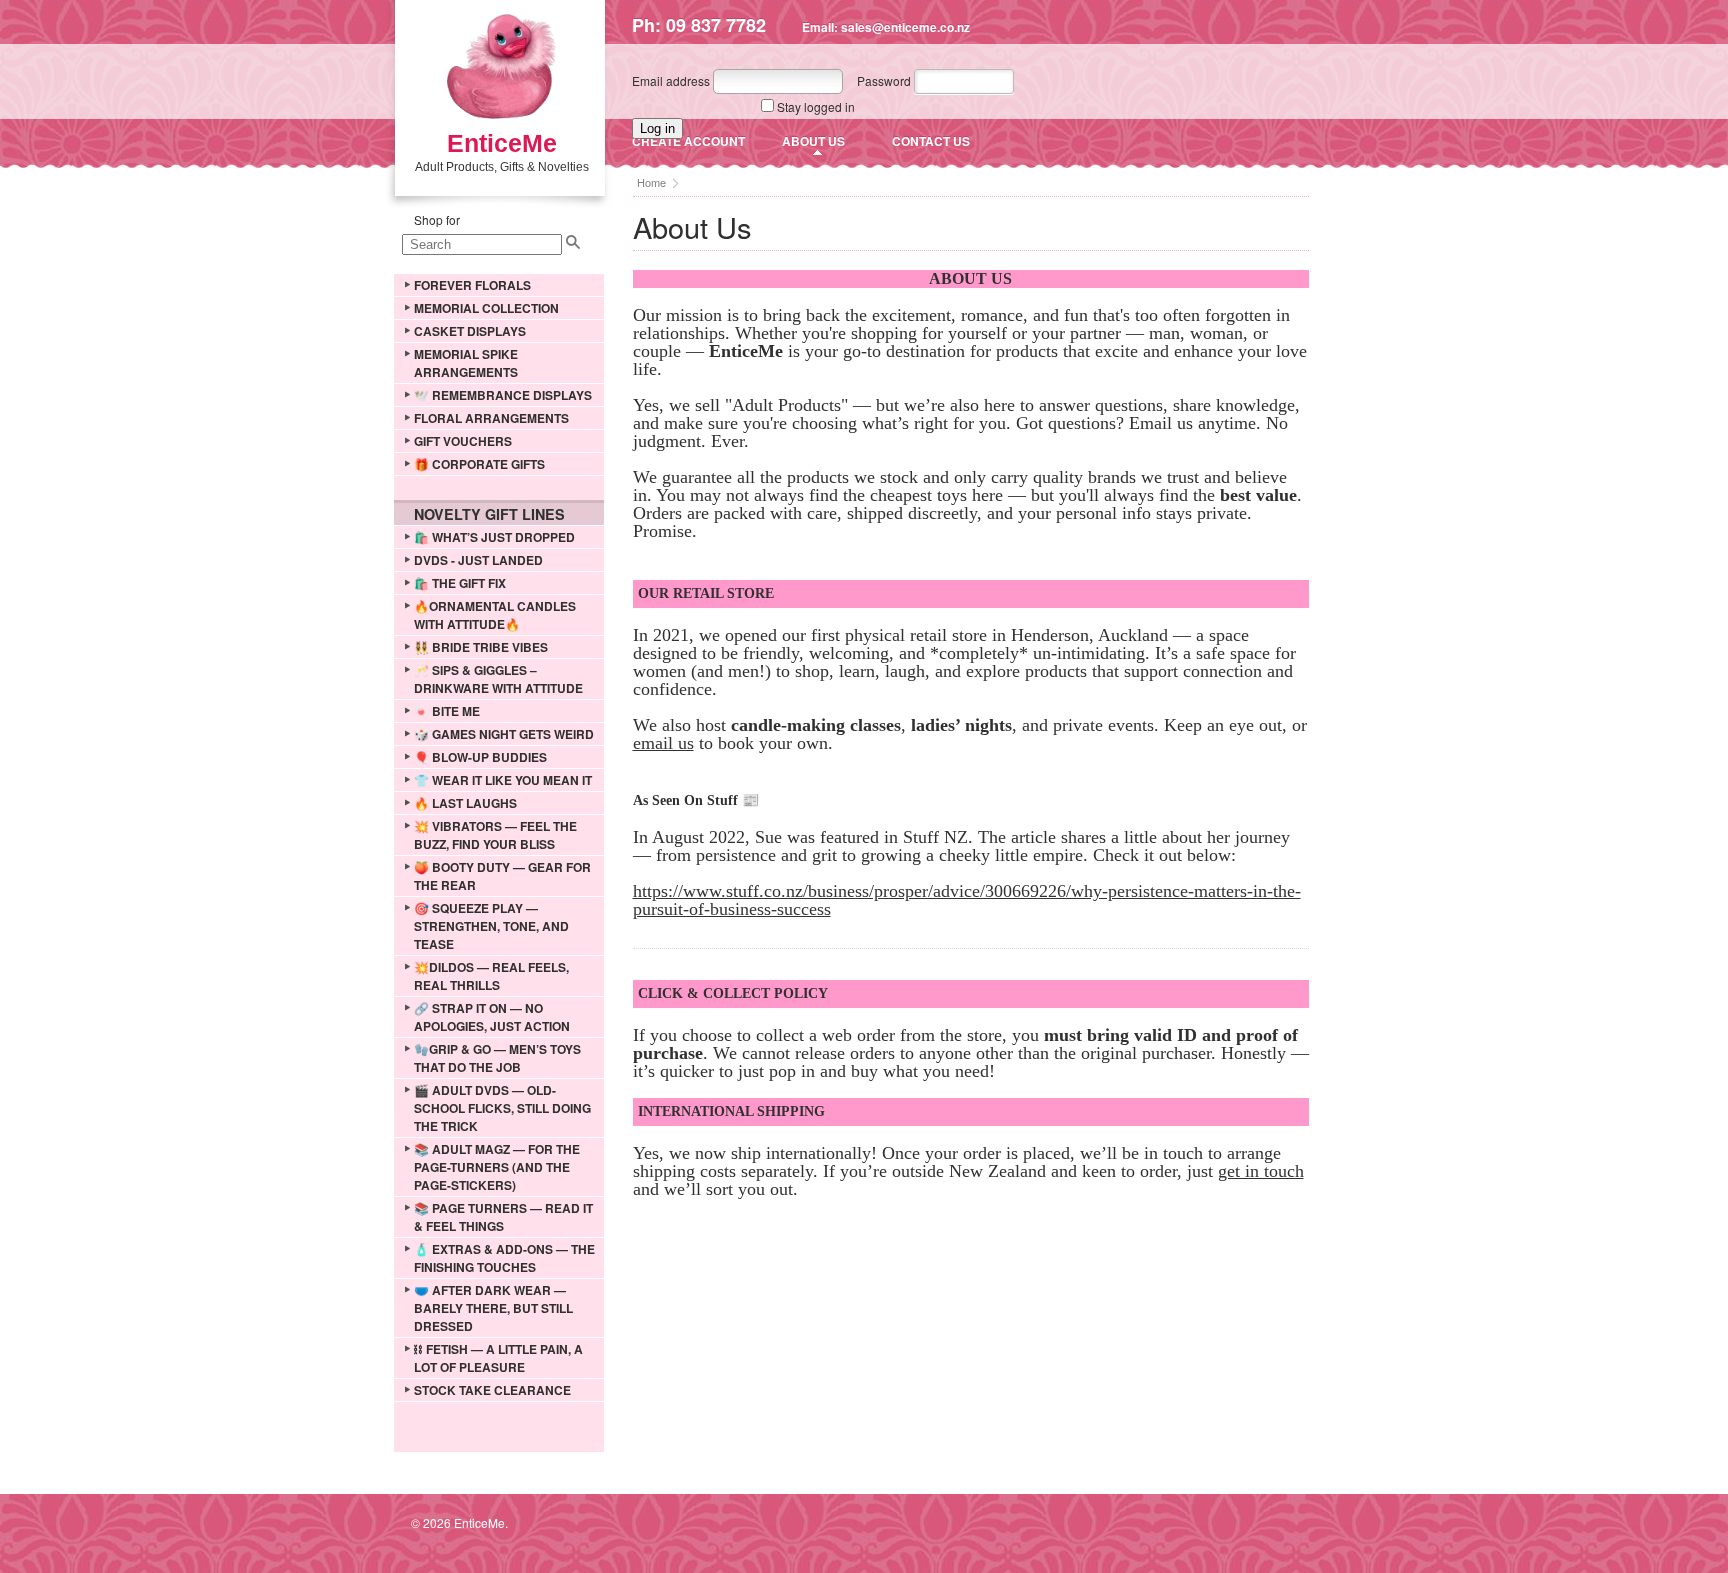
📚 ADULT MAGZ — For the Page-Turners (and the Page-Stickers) (497, 1167)
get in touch (1261, 1171)
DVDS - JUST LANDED (478, 560)
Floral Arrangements (491, 418)
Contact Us (931, 141)
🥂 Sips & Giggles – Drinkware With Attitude (498, 679)
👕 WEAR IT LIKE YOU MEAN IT (503, 780)
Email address (671, 80)
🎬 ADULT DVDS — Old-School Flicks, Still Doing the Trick (502, 1108)
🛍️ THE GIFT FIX (460, 583)
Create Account (688, 141)
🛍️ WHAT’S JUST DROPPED (494, 537)
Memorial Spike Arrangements (466, 363)
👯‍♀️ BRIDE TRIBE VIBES (481, 647)
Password (884, 80)
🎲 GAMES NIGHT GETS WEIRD (504, 734)
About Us (813, 141)
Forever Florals (472, 285)
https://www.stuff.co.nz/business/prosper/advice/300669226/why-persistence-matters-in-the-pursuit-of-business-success (967, 900)
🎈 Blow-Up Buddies (480, 757)
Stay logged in (816, 106)
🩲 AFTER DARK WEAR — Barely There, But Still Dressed (493, 1308)
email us (663, 743)
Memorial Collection (486, 308)
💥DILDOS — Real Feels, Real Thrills (491, 976)
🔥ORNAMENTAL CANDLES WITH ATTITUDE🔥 (495, 615)
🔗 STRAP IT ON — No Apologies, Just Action (492, 1017)
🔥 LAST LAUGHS (465, 803)
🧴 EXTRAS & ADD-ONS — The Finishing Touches (504, 1258)
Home (651, 182)
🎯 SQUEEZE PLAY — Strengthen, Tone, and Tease (491, 926)
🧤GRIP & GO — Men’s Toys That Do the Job (497, 1058)
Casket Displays (470, 331)
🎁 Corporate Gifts (479, 464)
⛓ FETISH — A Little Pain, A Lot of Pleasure (498, 1358)
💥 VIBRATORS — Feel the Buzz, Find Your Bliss (495, 835)
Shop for (437, 219)
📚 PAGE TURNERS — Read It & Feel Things (503, 1217)
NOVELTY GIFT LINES (489, 514)
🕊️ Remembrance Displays (503, 395)
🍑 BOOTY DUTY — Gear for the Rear (502, 876)
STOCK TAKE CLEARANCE (492, 1390)
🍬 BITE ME (447, 711)
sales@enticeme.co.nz (905, 27)
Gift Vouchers (463, 441)
